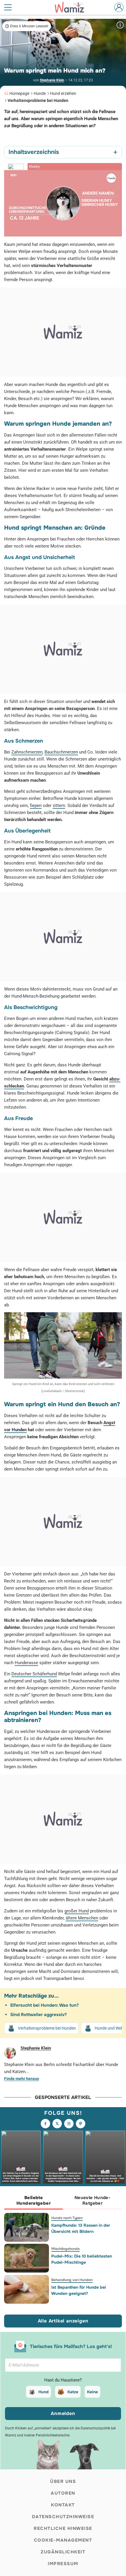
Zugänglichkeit (63, 2552)
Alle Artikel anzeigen (63, 2321)
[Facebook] (45, 2124)
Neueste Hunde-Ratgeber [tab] (92, 2200)
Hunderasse (26, 1663)
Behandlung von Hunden (72, 2280)
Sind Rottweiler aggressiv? (39, 2015)
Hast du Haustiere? (63, 2380)
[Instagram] (69, 2124)
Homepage (19, 93)
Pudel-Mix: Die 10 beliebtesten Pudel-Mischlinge (82, 2259)
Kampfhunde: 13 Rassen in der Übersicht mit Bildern (81, 2228)
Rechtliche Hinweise (63, 2528)
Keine (92, 2392)
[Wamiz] (72, 7)
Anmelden (63, 2413)
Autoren (63, 2493)
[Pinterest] (81, 2124)
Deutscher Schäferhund (34, 1674)
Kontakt (63, 2505)
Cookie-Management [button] (63, 2540)
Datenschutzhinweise (63, 2517)
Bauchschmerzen (61, 752)
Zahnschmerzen (27, 752)
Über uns (63, 2481)
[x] (57, 2124)
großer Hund (77, 1911)
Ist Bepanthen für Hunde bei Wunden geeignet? (79, 2290)
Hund (44, 2392)
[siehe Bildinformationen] (120, 25)
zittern (59, 805)
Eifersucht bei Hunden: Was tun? (45, 2005)
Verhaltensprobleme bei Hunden (38, 100)
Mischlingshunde (65, 2249)
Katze (73, 2392)
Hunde (40, 93)
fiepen (36, 805)
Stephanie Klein (52, 80)
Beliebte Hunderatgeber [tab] (34, 2200)
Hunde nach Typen (67, 2218)
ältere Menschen (82, 1918)
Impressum (63, 2564)
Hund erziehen (63, 93)
